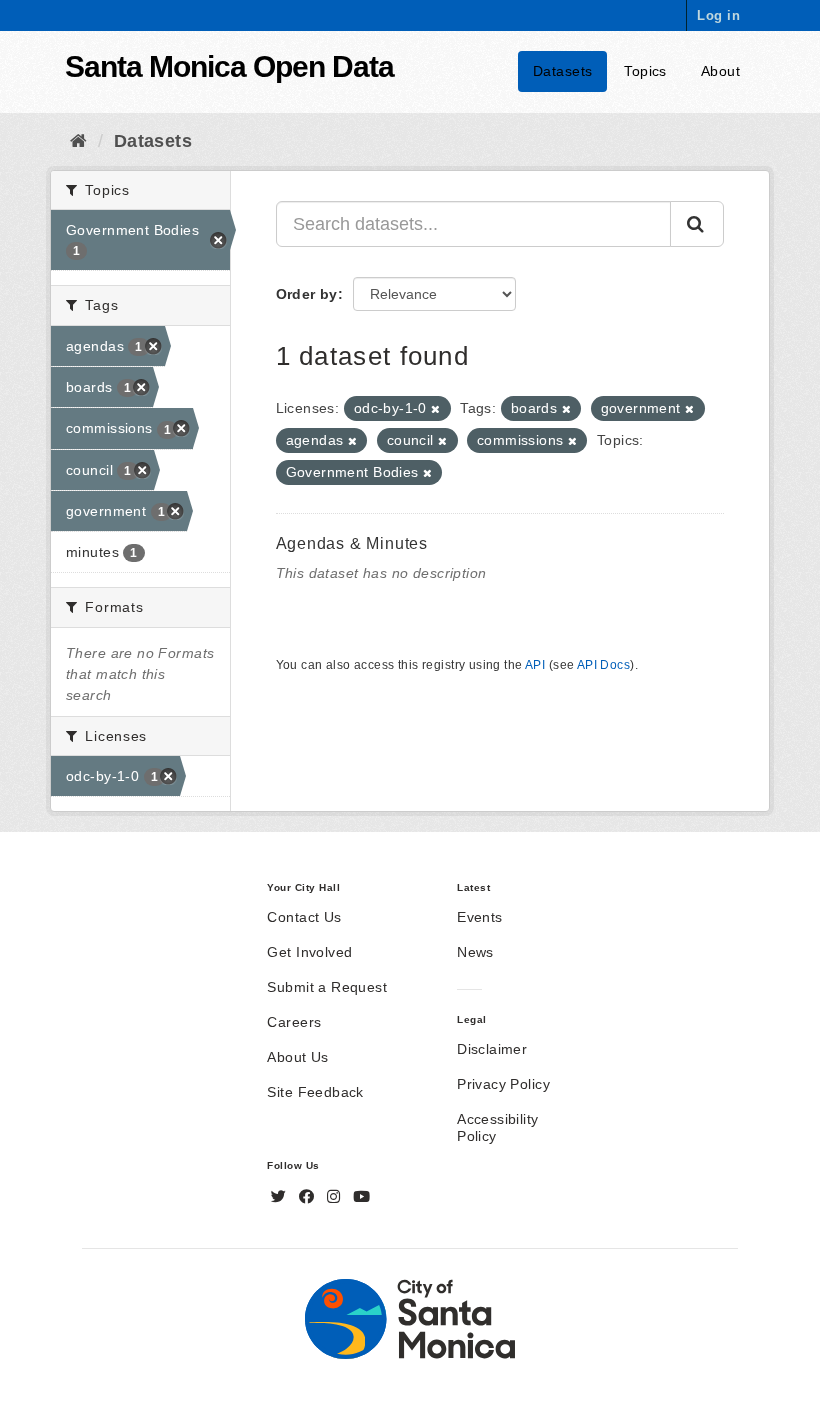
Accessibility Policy (497, 1127)
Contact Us (304, 917)
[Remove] (435, 409)
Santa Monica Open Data (229, 66)
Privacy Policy (503, 1084)
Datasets (562, 71)
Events (480, 917)
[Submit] (697, 224)
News (475, 952)
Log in (718, 15)
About (720, 71)
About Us (297, 1057)
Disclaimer (492, 1049)
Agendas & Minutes (352, 543)
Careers (294, 1022)
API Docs (603, 665)
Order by (307, 294)
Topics (645, 71)
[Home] (78, 141)
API (535, 665)
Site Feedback (315, 1092)
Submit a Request (327, 987)
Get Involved (309, 952)
